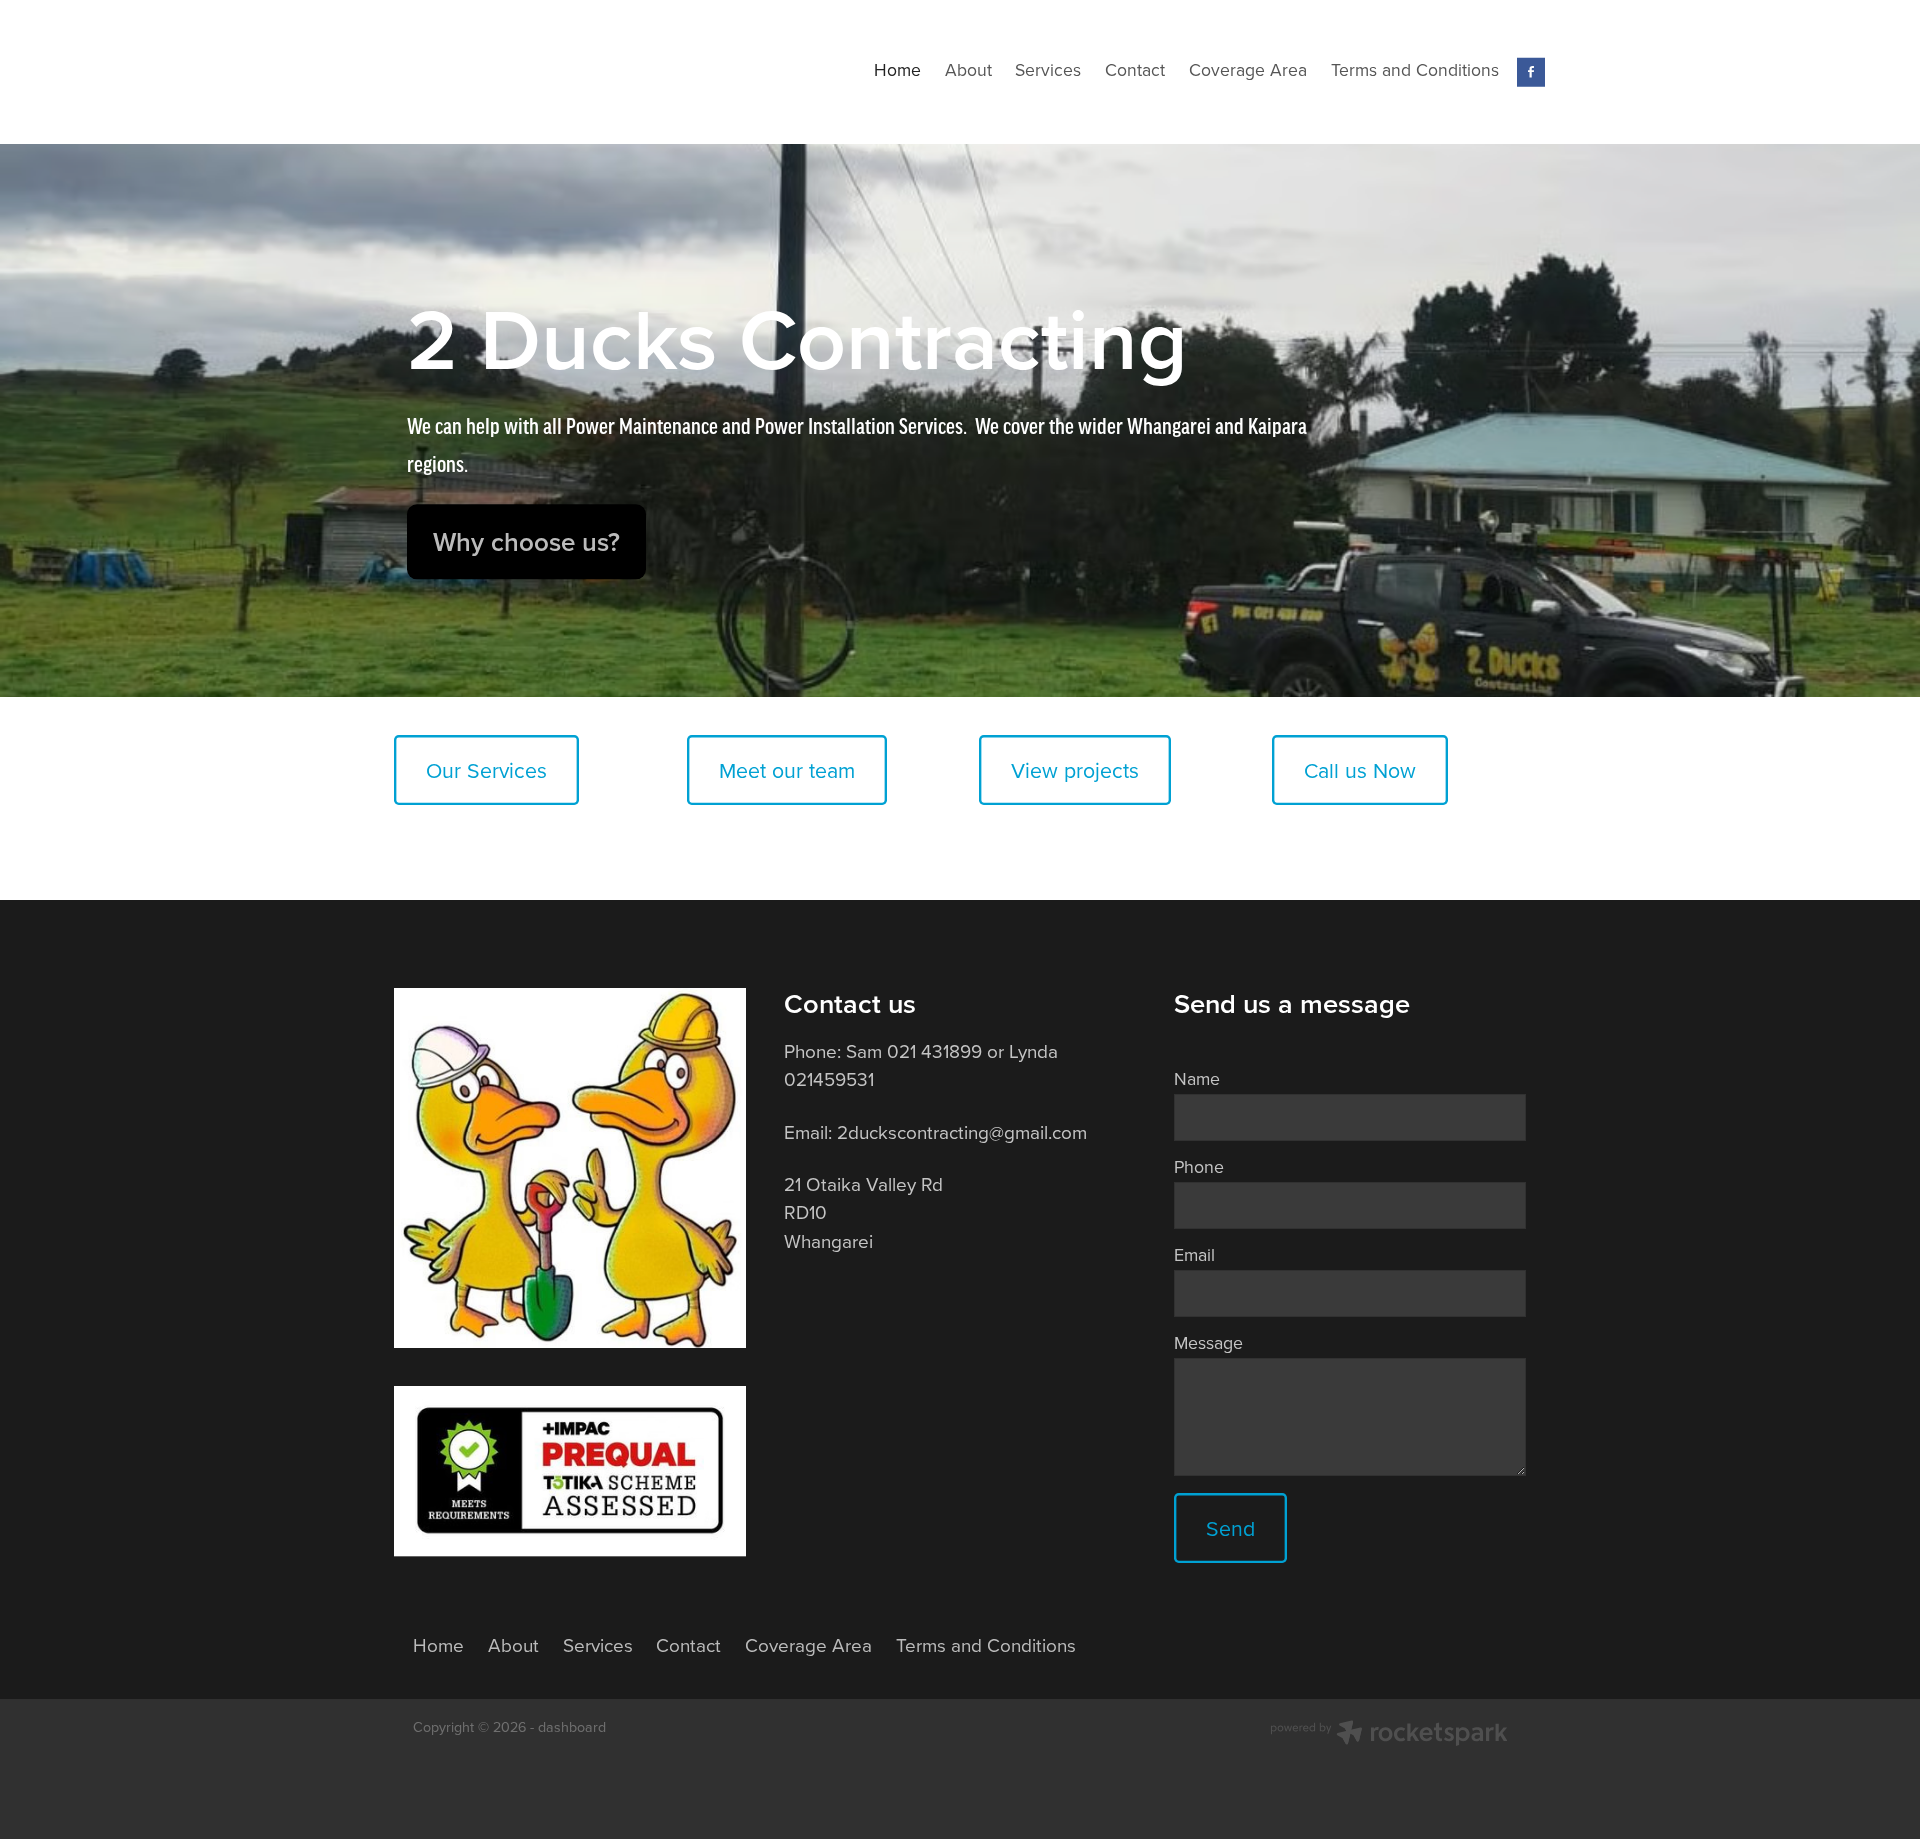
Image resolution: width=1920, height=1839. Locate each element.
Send (1230, 1528)
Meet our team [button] (787, 770)
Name (1197, 1079)
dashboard (572, 1727)
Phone (1199, 1167)
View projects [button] (1075, 770)
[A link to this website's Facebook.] (1531, 72)
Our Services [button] (486, 770)
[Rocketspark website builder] (1389, 1735)
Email (1194, 1255)
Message (1208, 1343)
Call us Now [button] (1360, 770)
